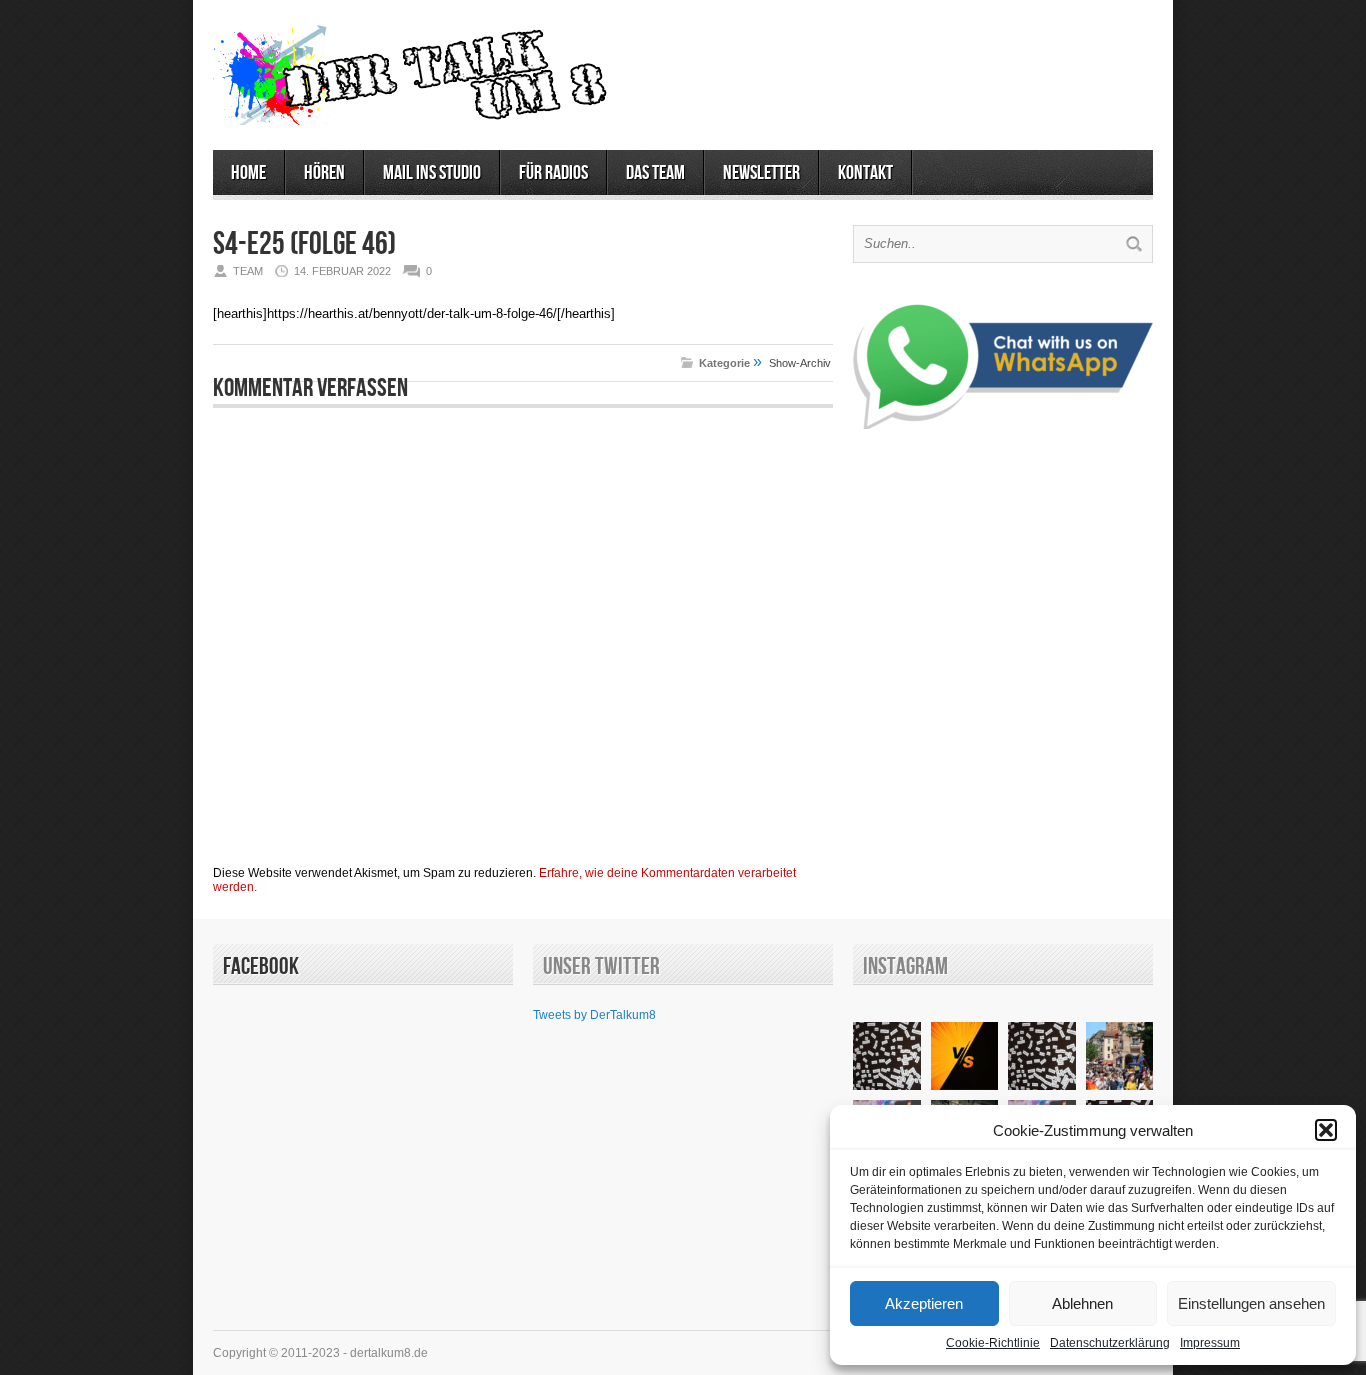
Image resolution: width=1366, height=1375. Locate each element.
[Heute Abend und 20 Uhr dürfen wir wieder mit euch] (1042, 1056)
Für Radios (553, 173)
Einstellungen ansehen (1251, 1303)
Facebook (261, 966)
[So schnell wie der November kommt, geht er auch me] (887, 1056)
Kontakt (865, 173)
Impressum (1210, 1343)
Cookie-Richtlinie (993, 1343)
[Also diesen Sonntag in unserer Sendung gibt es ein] (965, 1056)
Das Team (655, 173)
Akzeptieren (924, 1303)
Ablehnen (1082, 1303)
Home (248, 173)
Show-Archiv (800, 363)
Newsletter (761, 173)
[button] (1326, 1130)
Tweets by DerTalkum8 (594, 1015)
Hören (324, 173)
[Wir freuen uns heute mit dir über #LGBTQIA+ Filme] (1120, 1056)
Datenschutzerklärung (1110, 1343)
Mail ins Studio (432, 173)
